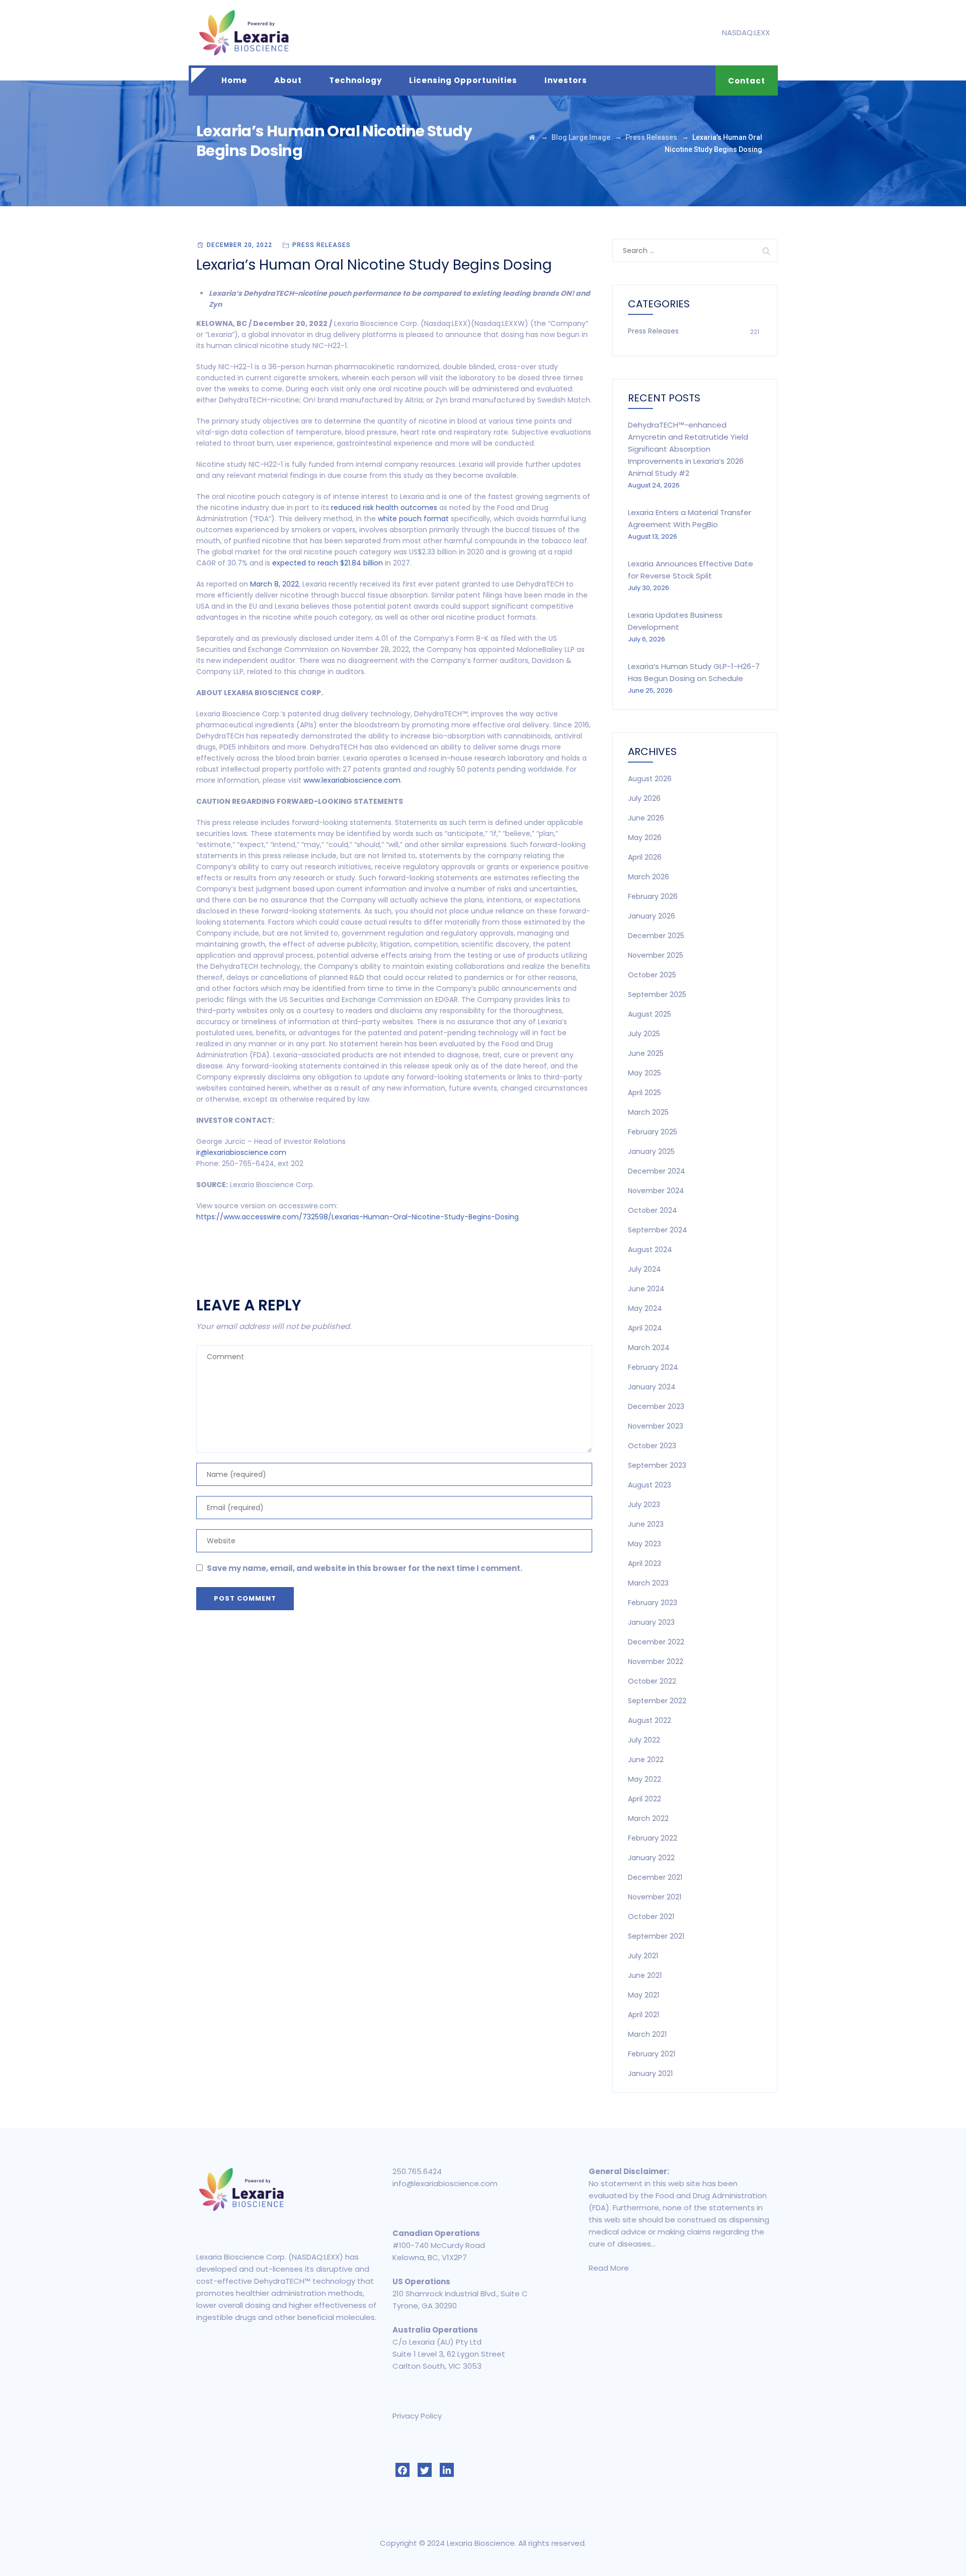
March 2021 (647, 2034)
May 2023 (645, 1544)
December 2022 (656, 1642)
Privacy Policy (417, 2416)
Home (234, 80)
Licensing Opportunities (463, 80)
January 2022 (651, 1858)
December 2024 (657, 1171)
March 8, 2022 (274, 584)
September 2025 (657, 994)
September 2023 (657, 1465)
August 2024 (650, 1250)
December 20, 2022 (239, 245)
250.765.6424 (417, 2171)
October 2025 (652, 975)
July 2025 (644, 1034)
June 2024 (646, 1289)
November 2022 (656, 1661)
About (288, 80)
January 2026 (652, 916)
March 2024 (649, 1348)
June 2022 (646, 1760)
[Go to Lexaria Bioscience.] (532, 137)
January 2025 (651, 1151)
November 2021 (655, 1897)
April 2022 (645, 1799)
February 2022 (653, 1838)
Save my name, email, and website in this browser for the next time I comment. (365, 1568)
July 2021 (643, 1956)
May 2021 (643, 1995)
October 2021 (651, 1917)
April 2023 (645, 1563)
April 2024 (645, 1328)
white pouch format (413, 519)
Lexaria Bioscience (481, 2543)
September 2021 (656, 1936)
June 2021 (645, 1975)
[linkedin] (447, 2470)
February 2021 (652, 2054)
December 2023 (656, 1406)
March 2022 (648, 1818)
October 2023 (652, 1446)
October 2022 (652, 1681)
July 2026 (644, 798)
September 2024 (658, 1230)
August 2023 (650, 1485)
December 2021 (655, 1877)
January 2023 (651, 1622)
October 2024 (653, 1210)
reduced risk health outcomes (384, 508)
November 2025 (656, 955)
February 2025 (653, 1132)
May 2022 (645, 1779)
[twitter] (425, 2470)
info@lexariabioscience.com (445, 2183)
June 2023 (646, 1524)
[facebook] (403, 2470)
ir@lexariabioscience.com (241, 1152)
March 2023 (648, 1583)
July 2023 (644, 1505)
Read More (609, 2268)
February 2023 (653, 1603)
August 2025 (650, 1014)
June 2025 (646, 1053)
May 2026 (645, 838)
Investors (566, 80)
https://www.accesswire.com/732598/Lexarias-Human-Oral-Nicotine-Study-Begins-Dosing (357, 1217)
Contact (747, 81)
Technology (355, 80)
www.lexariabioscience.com (352, 780)
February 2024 (653, 1367)
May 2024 (645, 1308)
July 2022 (644, 1740)
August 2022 (650, 1720)
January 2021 (650, 2073)
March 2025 (648, 1112)
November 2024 (656, 1191)
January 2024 (652, 1387)
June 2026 (646, 818)
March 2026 (649, 877)
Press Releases (321, 245)
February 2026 (653, 896)
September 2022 (657, 1701)
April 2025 (645, 1093)
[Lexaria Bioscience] (244, 33)
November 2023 (656, 1426)
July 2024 (645, 1269)
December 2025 (656, 936)
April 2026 (645, 857)
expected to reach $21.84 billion (328, 563)
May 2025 (645, 1073)
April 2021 (643, 2015)
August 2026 (650, 779)
